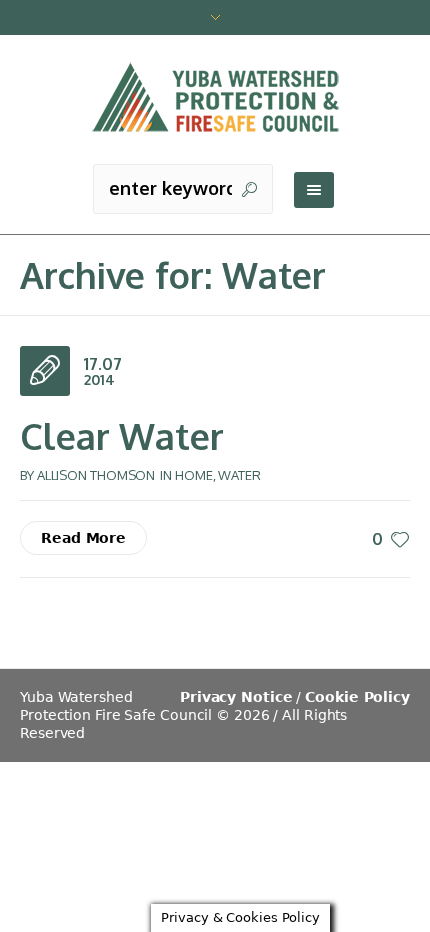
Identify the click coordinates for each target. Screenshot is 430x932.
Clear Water (122, 435)
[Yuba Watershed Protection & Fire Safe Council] (215, 98)
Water (239, 475)
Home (194, 475)
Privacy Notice (236, 697)
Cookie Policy (357, 697)
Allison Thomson (96, 475)
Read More (83, 538)
